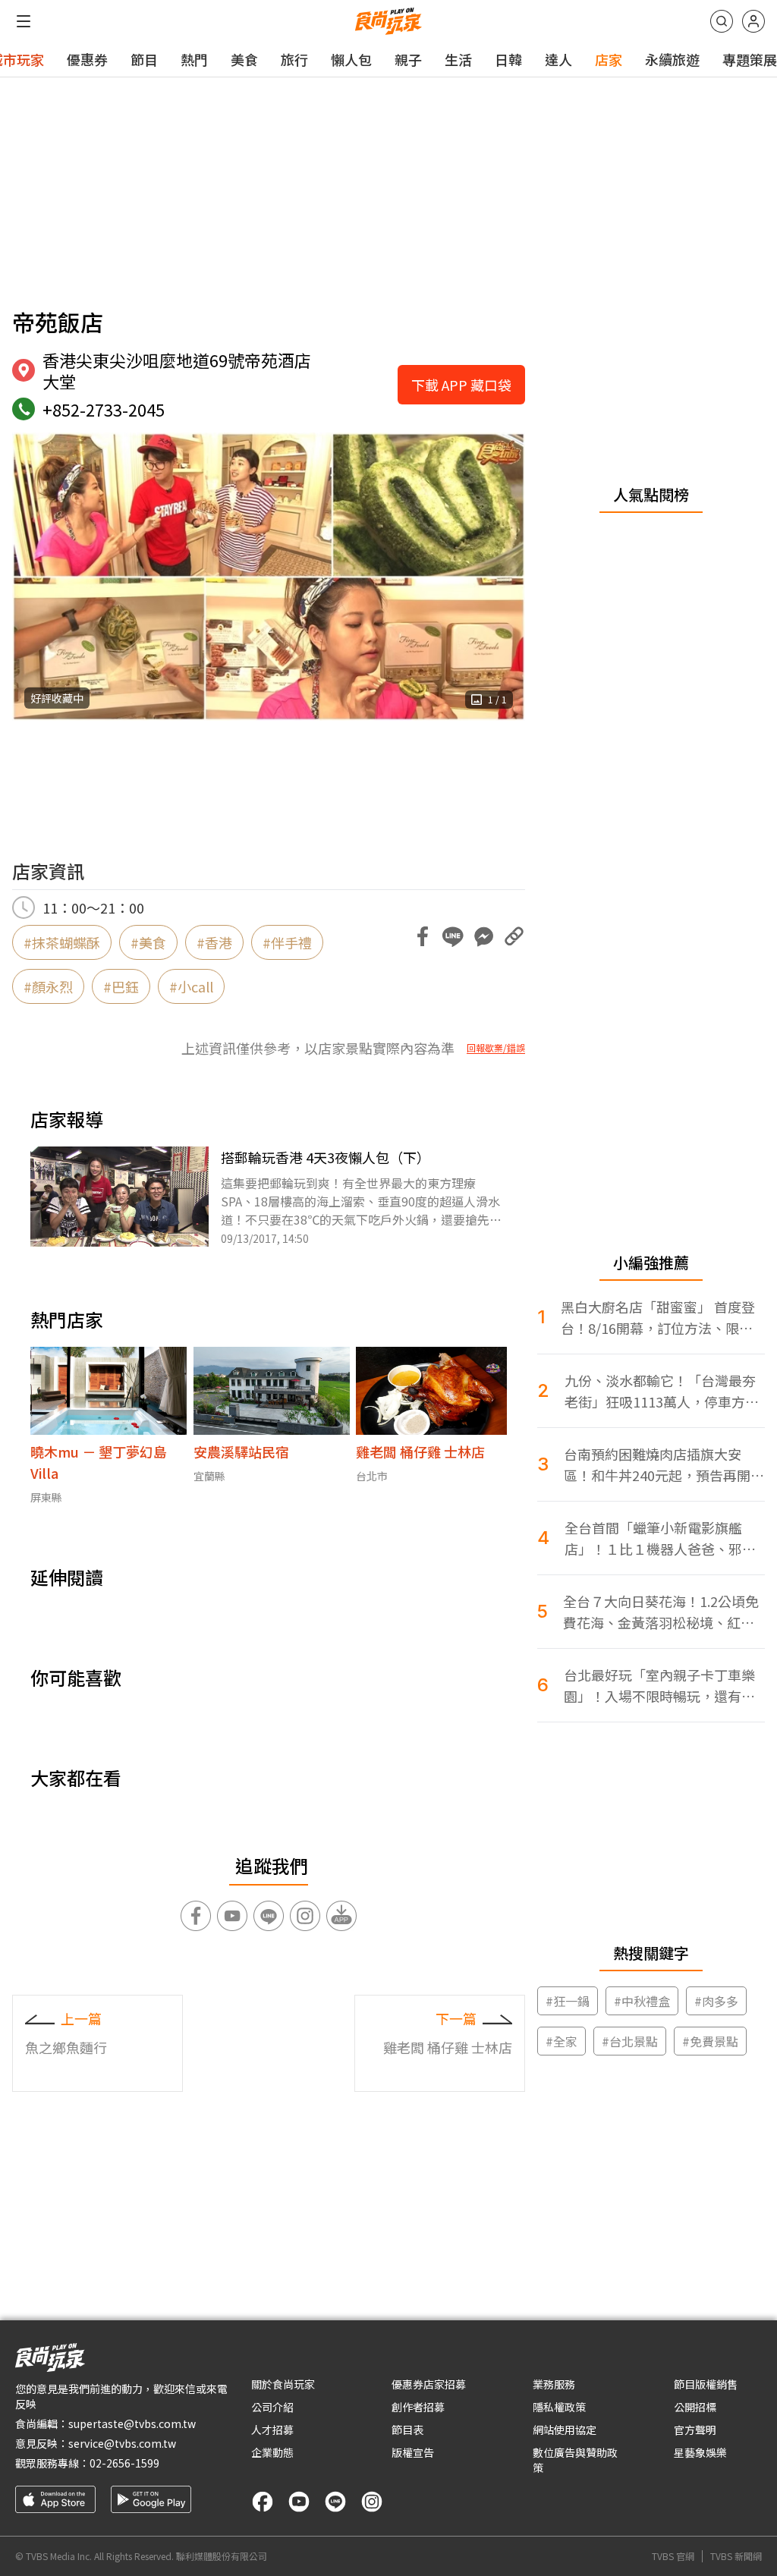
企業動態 (272, 2452)
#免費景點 (710, 2041)
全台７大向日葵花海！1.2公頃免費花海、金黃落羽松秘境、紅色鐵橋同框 (661, 1612)
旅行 (294, 59)
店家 (609, 59)
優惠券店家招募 (429, 2384)
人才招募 (272, 2430)
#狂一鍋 (568, 2001)
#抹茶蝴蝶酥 (62, 942)
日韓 (508, 59)
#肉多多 (716, 2001)
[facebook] (263, 2502)
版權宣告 (413, 2452)
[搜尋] (722, 21)
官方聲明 (695, 2430)
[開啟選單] (24, 21)
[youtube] (299, 2502)
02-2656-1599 (124, 2463)
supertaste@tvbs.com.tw (132, 2423)
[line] (335, 2502)
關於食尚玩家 (283, 2384)
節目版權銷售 (706, 2384)
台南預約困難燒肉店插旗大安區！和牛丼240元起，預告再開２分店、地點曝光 (664, 1465)
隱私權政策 (559, 2407)
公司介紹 (272, 2407)
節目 (144, 59)
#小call (191, 986)
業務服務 (554, 2384)
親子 (408, 59)
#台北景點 (630, 2041)
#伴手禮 (287, 942)
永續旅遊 (672, 59)
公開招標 (695, 2407)
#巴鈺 (121, 986)
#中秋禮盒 (642, 2001)
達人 (558, 59)
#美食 (148, 942)
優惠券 (87, 59)
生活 (458, 59)
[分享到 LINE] (453, 936)
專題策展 (750, 59)
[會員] (753, 21)
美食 (244, 59)
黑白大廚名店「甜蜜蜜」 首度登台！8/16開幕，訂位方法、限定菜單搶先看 (658, 1318)
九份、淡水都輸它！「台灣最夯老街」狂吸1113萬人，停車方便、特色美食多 (660, 1391)
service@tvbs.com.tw (122, 2443)
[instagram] (372, 2502)
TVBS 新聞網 (736, 2556)
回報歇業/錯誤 (496, 1048)
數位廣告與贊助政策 (575, 2460)
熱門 (194, 59)
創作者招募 (418, 2407)
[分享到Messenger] (483, 936)
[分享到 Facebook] (423, 936)
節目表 (407, 2430)
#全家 (562, 2041)
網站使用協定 (565, 2430)
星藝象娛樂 (700, 2452)
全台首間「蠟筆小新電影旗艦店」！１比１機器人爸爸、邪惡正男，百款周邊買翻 (660, 1538)
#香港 (214, 942)
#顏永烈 (48, 986)
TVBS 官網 (673, 2556)
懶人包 (351, 59)
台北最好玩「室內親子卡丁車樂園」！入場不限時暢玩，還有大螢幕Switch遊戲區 (659, 1686)
